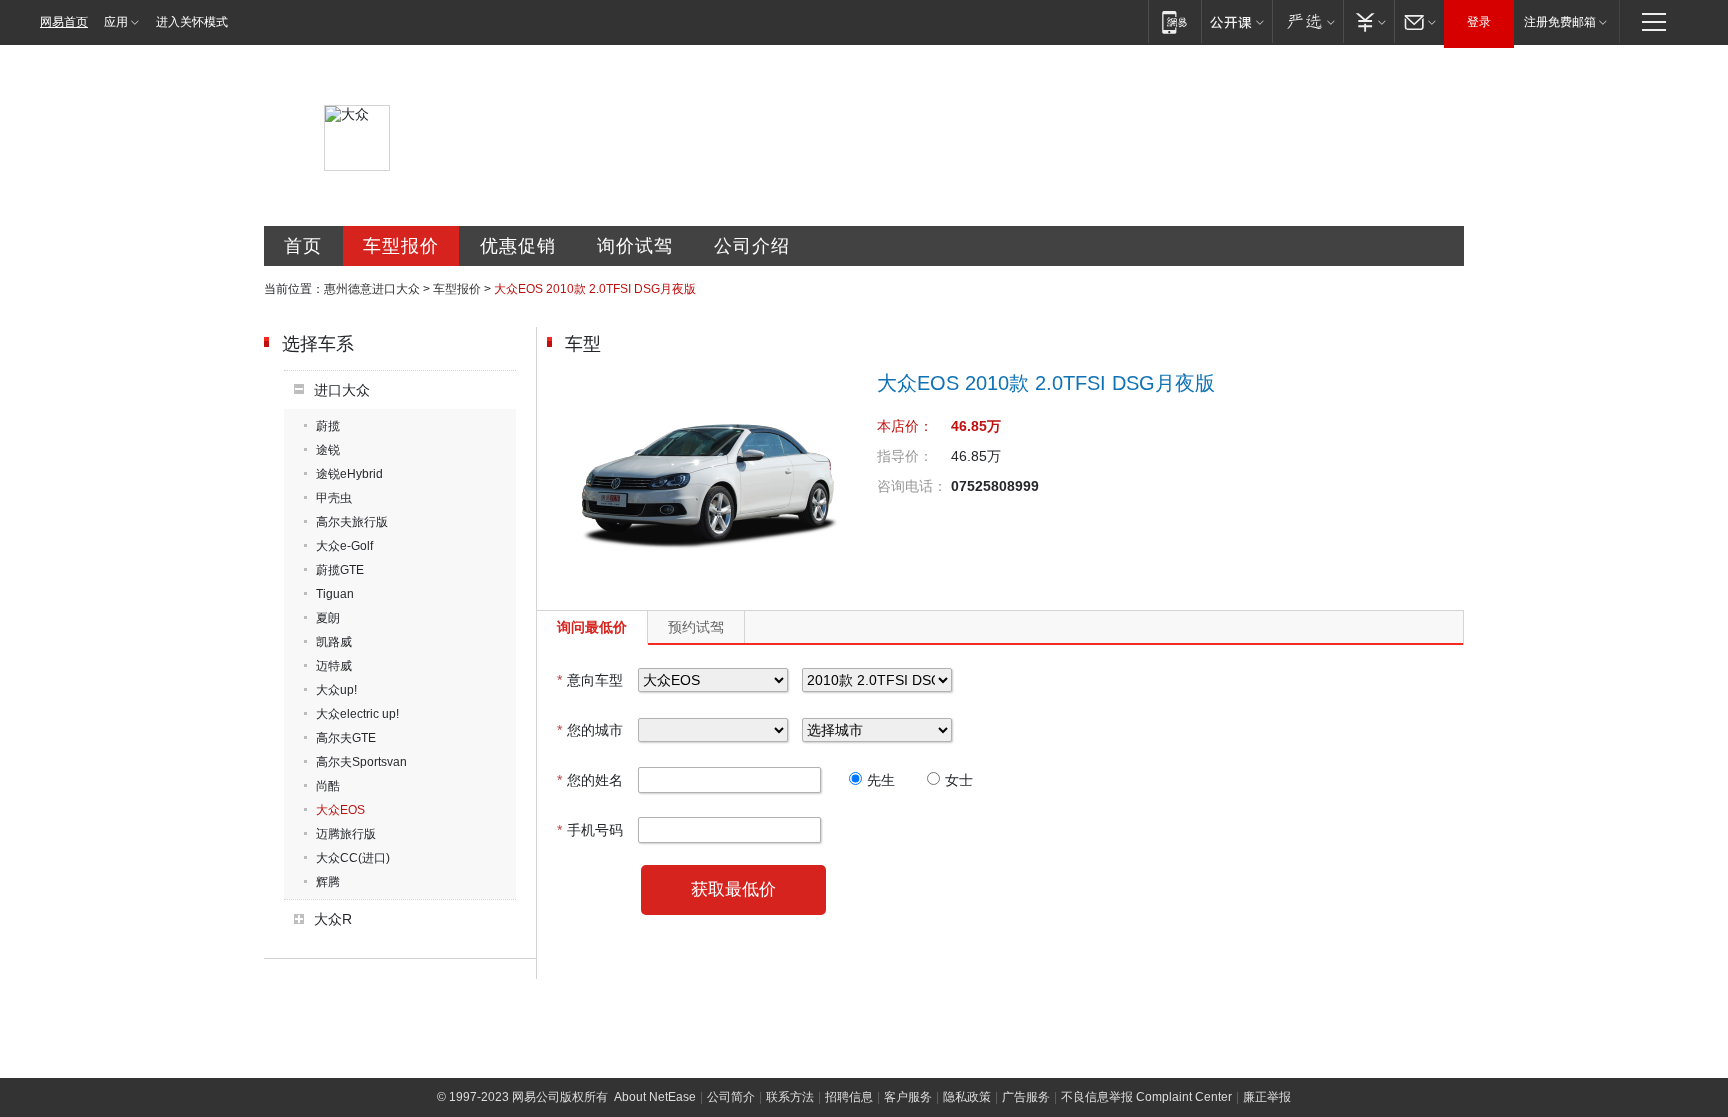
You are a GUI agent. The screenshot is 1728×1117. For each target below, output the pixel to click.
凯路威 (334, 642)
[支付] (1368, 21)
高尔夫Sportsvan (361, 762)
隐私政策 (967, 1097)
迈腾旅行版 (346, 834)
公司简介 (731, 1097)
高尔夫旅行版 (352, 522)
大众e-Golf (344, 546)
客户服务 (908, 1097)
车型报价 (401, 246)
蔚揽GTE (340, 570)
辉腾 (328, 882)
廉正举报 (1267, 1097)
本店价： (905, 426)
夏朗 (328, 618)
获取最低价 (733, 889)
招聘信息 (849, 1097)
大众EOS (340, 810)
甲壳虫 (334, 498)
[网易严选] (1307, 21)
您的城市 (590, 730)
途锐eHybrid (349, 474)
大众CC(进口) (353, 858)
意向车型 (590, 680)
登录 (1479, 22)
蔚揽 (328, 426)
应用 (116, 22)
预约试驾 (696, 627)
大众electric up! (357, 714)
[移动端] (1174, 21)
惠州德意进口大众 (372, 289)
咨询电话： (912, 486)
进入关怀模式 (192, 22)
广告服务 (1026, 1097)
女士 (959, 780)
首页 (303, 246)
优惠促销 (518, 246)
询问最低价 (592, 627)
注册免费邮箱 (1560, 22)
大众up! (336, 690)
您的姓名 (590, 780)
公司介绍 (752, 246)
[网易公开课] (1236, 21)
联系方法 (790, 1097)
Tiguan (335, 594)
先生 (881, 780)
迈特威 (334, 666)
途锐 (328, 450)
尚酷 (328, 786)
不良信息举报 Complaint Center (1146, 1097)
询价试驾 (635, 246)
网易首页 (64, 22)
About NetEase (655, 1097)
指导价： (905, 456)
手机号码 (590, 830)
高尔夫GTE (346, 738)
